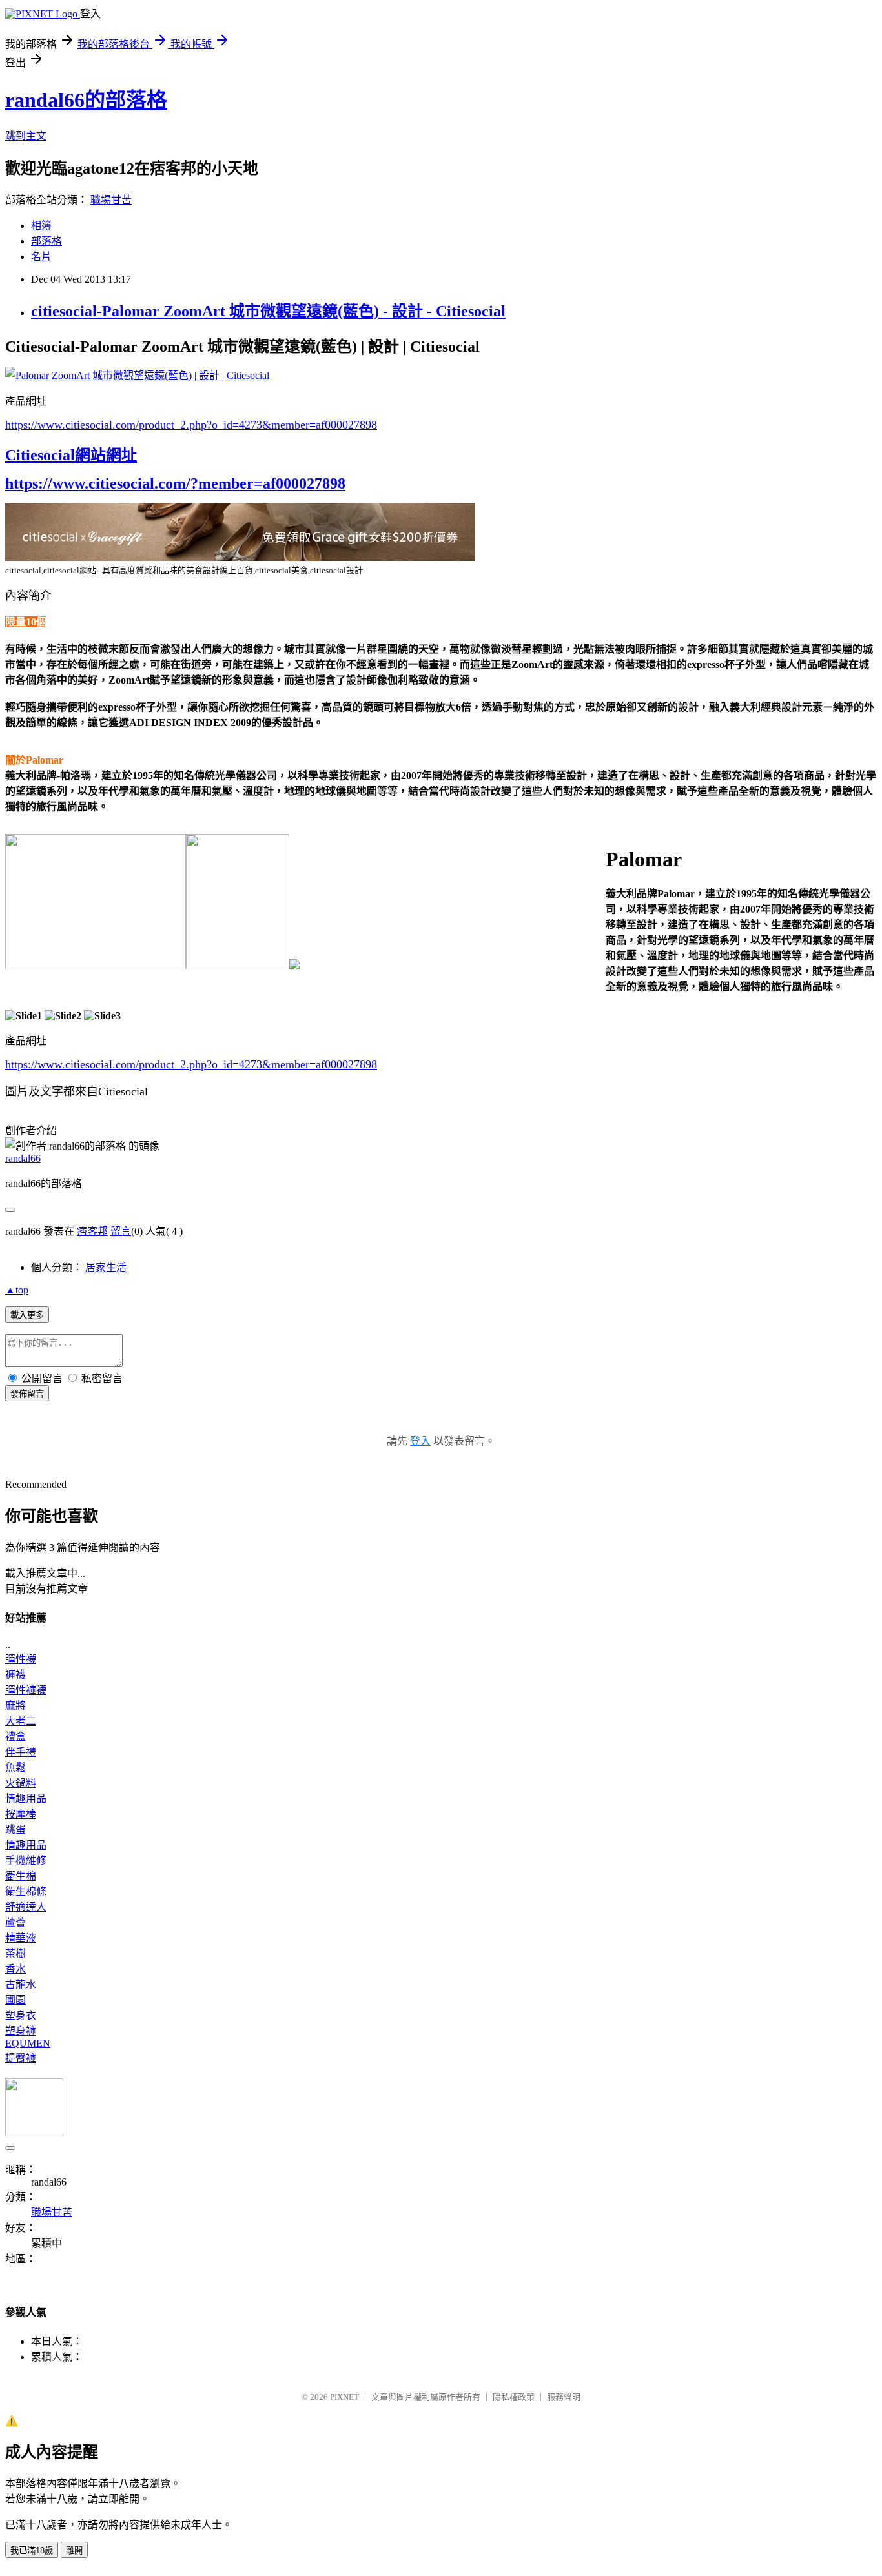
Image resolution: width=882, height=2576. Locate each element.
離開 (74, 2551)
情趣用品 (26, 1799)
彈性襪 (21, 1659)
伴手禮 (21, 1752)
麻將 (15, 1706)
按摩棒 (21, 1814)
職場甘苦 (111, 200)
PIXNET (344, 2397)
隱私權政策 (514, 2397)
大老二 (21, 1721)
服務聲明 (564, 2397)
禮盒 (15, 1737)
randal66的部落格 (86, 100)
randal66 (23, 1158)
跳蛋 (15, 1830)
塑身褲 (21, 2031)
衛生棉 (21, 1876)
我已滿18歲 (32, 2551)
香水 (15, 1969)
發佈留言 (27, 1394)
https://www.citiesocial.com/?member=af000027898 (175, 483)
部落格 (46, 241)
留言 (121, 1231)
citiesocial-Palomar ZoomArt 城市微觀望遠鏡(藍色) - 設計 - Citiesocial (268, 311)
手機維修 (26, 1861)
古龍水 (21, 1984)
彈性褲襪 (26, 1690)
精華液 (21, 1938)
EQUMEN (28, 2043)
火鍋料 (21, 1783)
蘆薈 (15, 1922)
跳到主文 (26, 136)
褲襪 (15, 1675)
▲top (17, 1290)
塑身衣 (21, 2015)
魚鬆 (15, 1768)
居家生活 (106, 1267)
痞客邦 (92, 1231)
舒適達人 (26, 1907)
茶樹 (15, 1953)
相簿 (41, 226)
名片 (41, 257)
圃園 (15, 2000)
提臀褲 (21, 2058)
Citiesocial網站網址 (71, 455)
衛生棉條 (26, 1891)
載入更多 (27, 1315)
